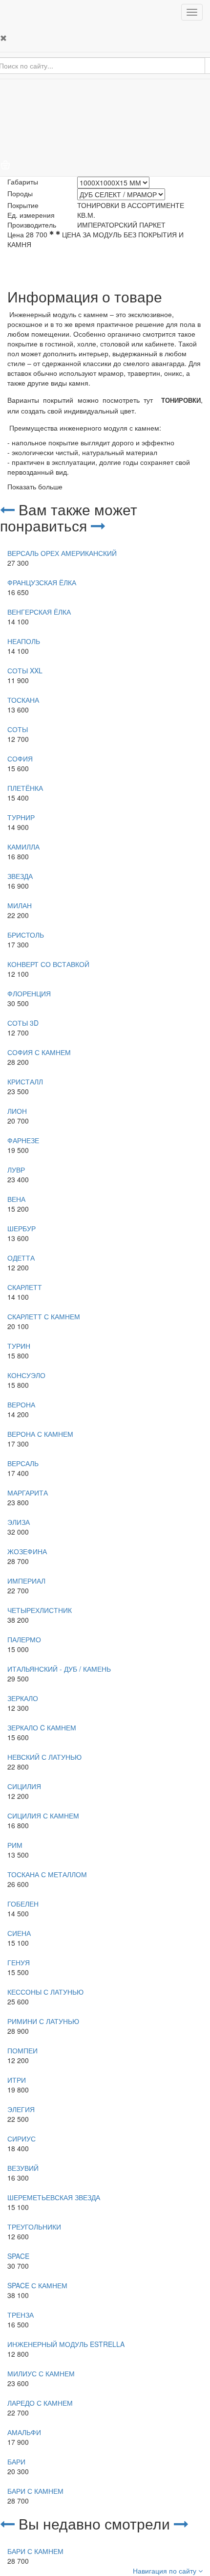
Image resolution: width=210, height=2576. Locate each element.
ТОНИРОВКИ (181, 401)
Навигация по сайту (166, 2571)
